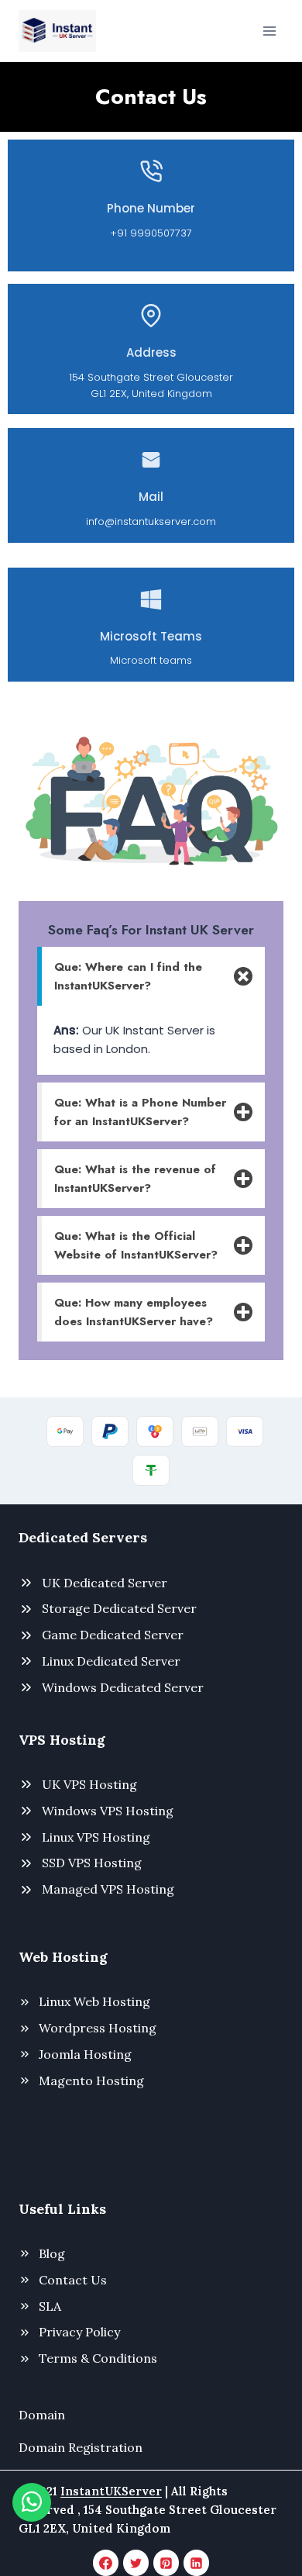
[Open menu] (269, 31)
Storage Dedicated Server (119, 1608)
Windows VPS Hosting (108, 1811)
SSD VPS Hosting (92, 1863)
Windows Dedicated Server (123, 1687)
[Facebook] (106, 2563)
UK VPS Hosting (89, 1784)
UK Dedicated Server (105, 1583)
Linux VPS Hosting (96, 1837)
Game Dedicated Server (113, 1635)
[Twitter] (136, 2563)
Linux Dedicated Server (111, 1661)
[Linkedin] (197, 2563)
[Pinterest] (166, 2563)
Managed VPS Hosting (108, 1889)
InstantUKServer (111, 2491)
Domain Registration (81, 2447)
